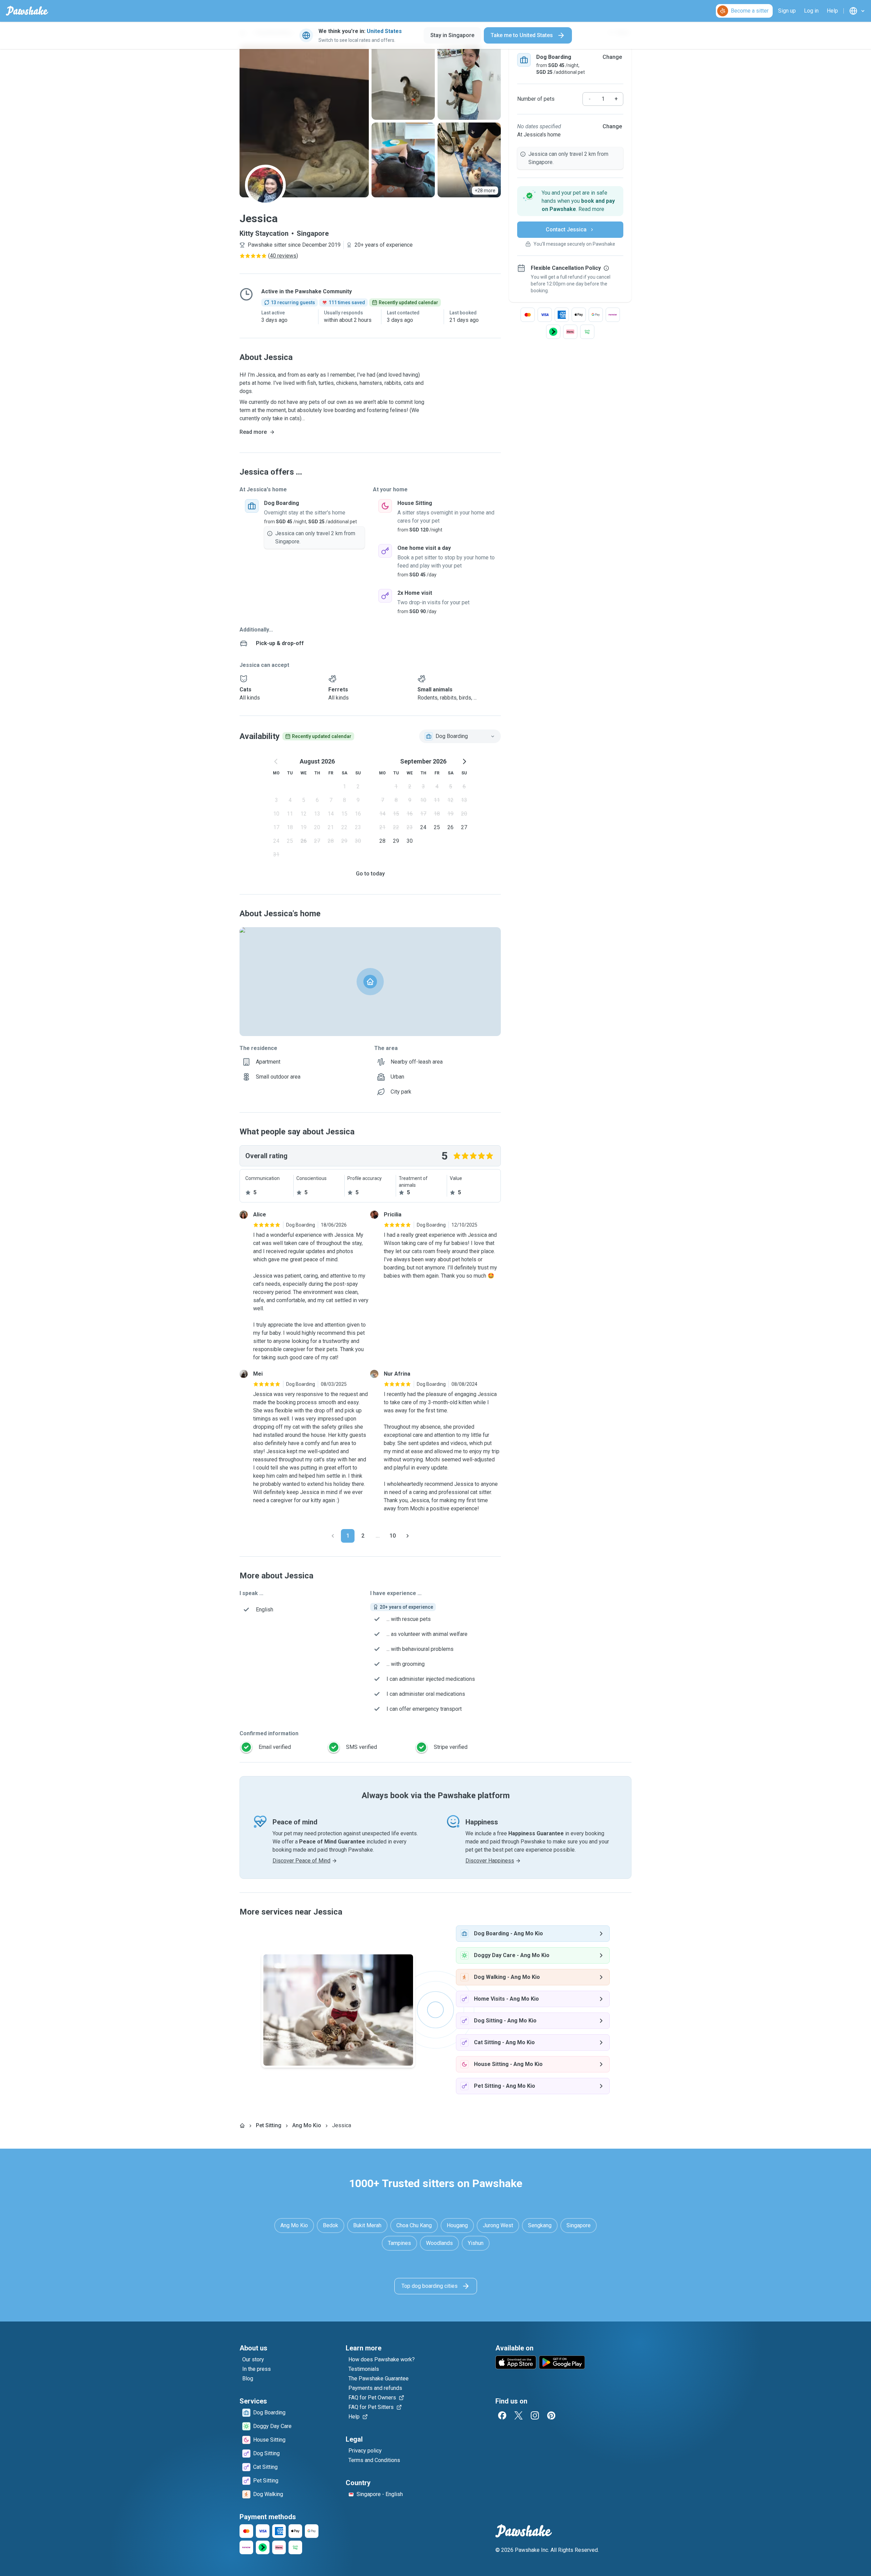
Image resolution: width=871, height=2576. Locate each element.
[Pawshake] (27, 11)
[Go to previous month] (276, 761)
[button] (570, 201)
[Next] (408, 1536)
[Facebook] (502, 2415)
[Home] (242, 2126)
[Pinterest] (551, 2415)
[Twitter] (519, 2415)
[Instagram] (535, 2415)
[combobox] (460, 736)
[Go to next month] (464, 761)
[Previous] (333, 1536)
